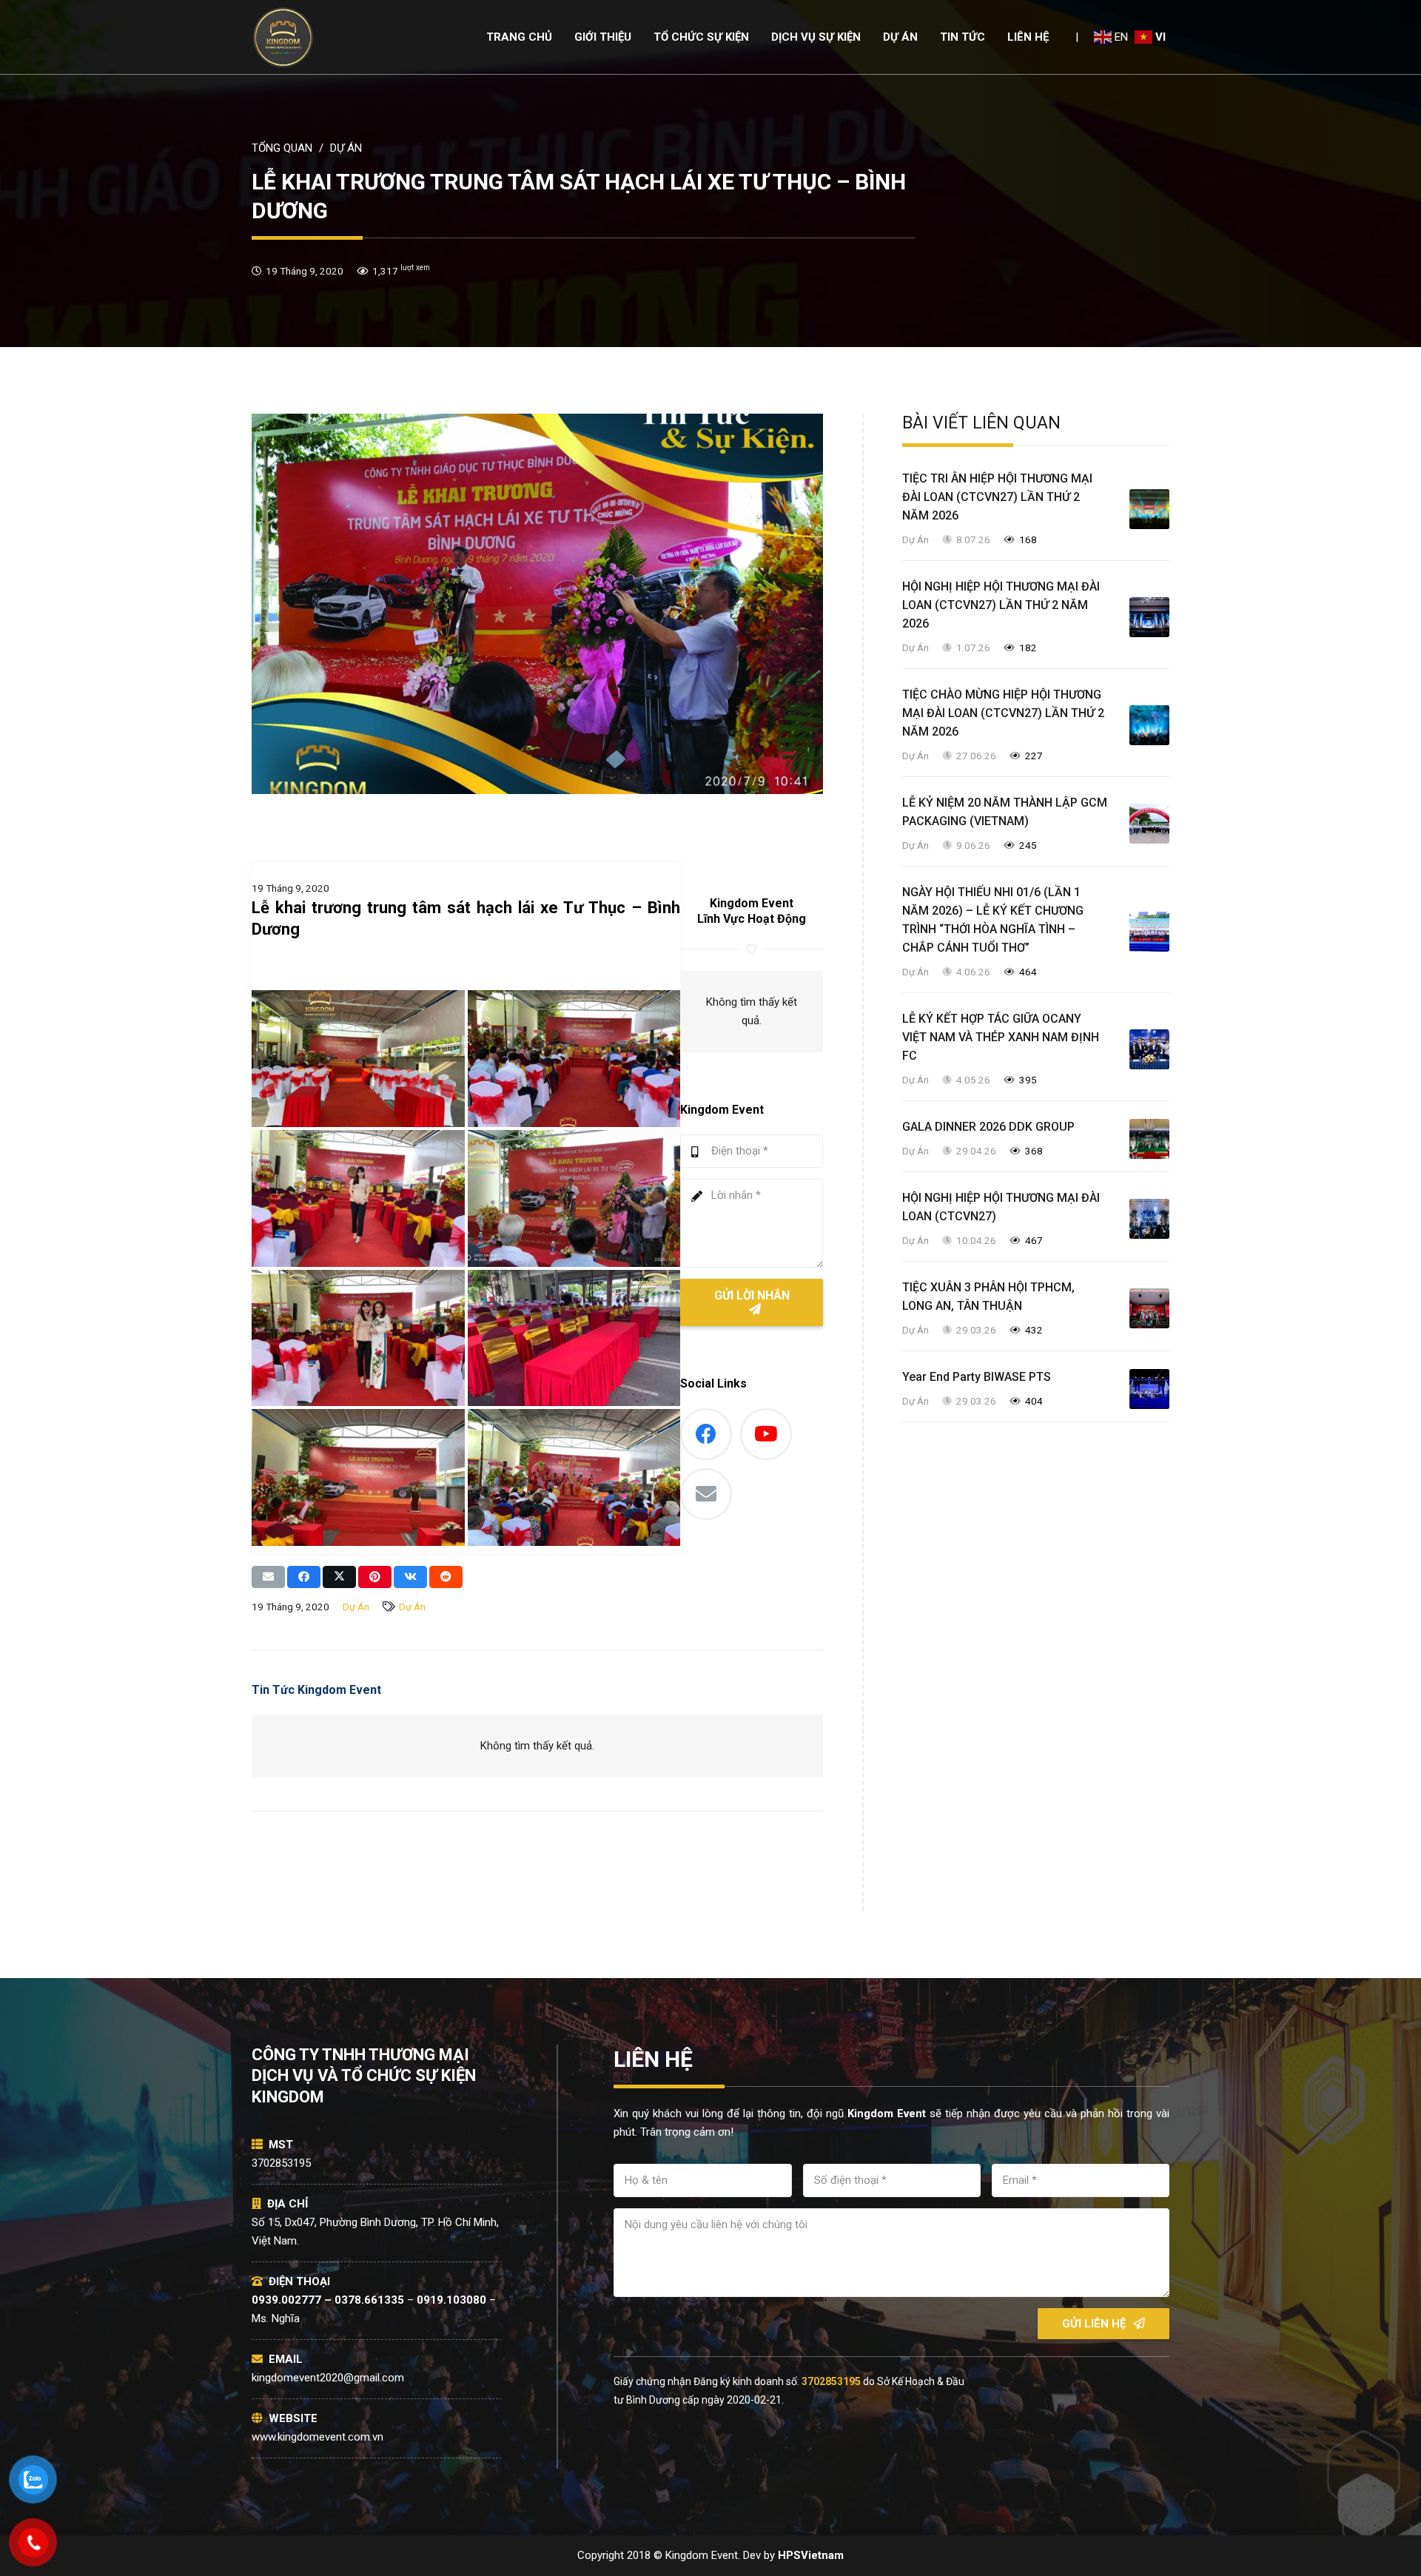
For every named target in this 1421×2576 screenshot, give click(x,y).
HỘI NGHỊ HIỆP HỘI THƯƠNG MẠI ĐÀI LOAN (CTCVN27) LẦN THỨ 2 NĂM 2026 (1001, 605)
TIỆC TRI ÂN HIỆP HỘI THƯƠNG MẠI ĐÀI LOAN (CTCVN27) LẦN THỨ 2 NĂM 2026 (997, 497)
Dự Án (356, 1607)
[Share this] (304, 1577)
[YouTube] (766, 1434)
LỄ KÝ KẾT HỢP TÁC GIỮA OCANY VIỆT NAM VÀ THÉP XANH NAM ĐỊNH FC (1001, 1037)
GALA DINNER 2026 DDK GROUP (988, 1127)
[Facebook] (706, 1434)
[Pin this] (375, 1577)
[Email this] (268, 1577)
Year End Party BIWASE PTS (977, 1377)
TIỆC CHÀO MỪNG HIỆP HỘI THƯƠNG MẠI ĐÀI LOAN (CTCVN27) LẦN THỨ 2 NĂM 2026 (1003, 713)
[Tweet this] (339, 1577)
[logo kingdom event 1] (283, 37)
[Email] (706, 1494)
